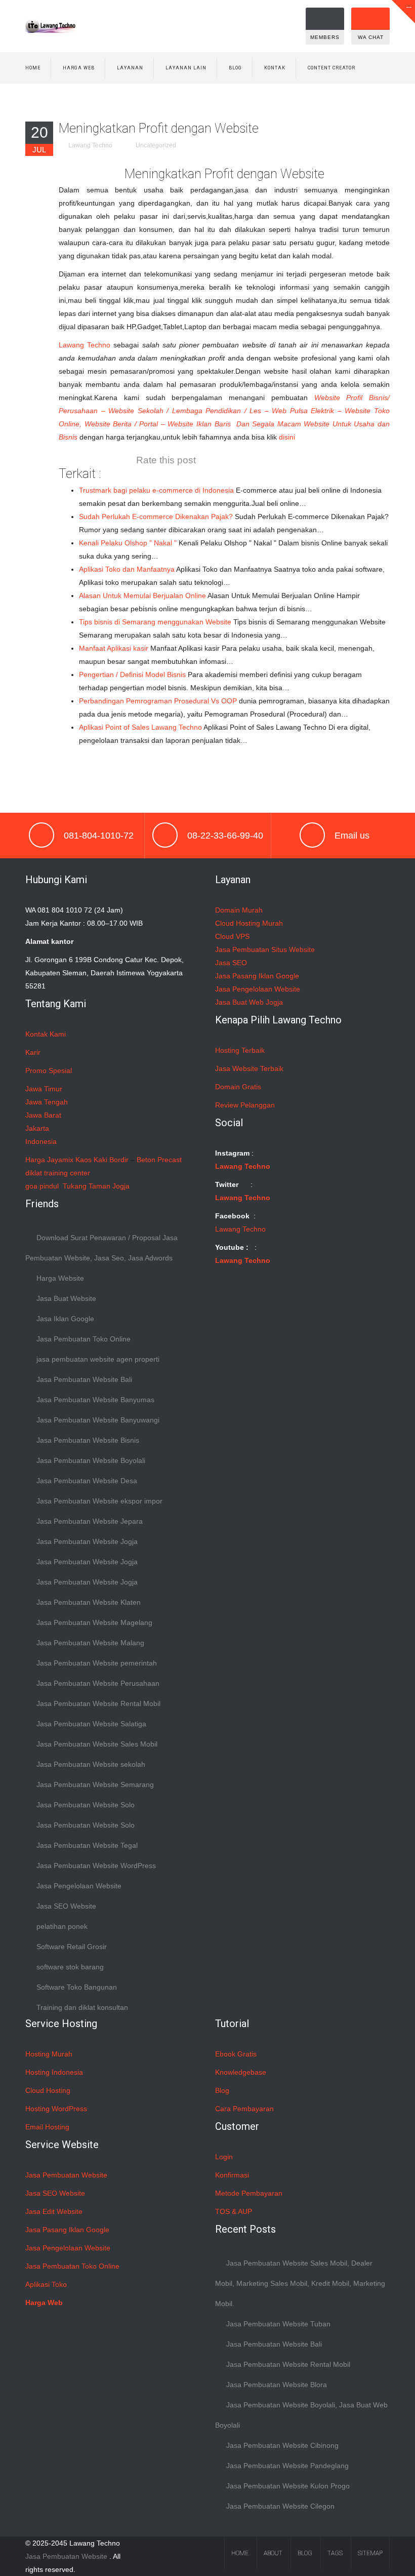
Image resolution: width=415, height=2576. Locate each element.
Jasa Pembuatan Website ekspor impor (99, 1501)
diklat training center (58, 1173)
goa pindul (42, 1186)
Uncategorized (156, 145)
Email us (352, 836)
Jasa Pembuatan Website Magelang (94, 1622)
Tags (335, 2553)
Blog (235, 68)
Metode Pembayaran (249, 2193)
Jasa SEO (231, 963)
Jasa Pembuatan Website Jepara (90, 1521)
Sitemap (370, 2553)
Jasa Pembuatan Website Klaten (89, 1602)
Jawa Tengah (47, 1102)
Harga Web (79, 68)
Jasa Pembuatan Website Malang (90, 1643)
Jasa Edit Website (54, 2211)
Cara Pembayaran (244, 2109)
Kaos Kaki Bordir (102, 1160)
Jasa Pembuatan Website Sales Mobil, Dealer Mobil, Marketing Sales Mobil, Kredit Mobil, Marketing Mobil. (300, 2283)
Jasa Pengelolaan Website (79, 1886)
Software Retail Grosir (72, 1947)
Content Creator (331, 68)
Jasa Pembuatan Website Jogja (87, 1541)
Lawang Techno (90, 145)
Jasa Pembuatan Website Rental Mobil (98, 1703)
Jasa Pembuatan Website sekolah (91, 1764)
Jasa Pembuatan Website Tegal (87, 1845)
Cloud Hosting (48, 2090)
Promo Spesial (49, 1071)
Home (33, 68)
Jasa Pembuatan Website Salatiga (91, 1724)
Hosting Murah (49, 2054)
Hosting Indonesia (54, 2072)
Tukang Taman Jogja (96, 1186)
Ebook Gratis (236, 2054)
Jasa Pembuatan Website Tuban (278, 2324)
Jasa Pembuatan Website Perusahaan (98, 1683)
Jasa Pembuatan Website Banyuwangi (98, 1420)
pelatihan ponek (62, 1926)
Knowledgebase (241, 2072)
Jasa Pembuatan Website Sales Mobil (97, 1744)
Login (224, 2157)
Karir (33, 1052)
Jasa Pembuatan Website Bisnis (88, 1440)
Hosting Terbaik (240, 1050)
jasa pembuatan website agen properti (98, 1359)
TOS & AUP (234, 2211)
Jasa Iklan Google (65, 1319)
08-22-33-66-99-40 (225, 836)
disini (287, 437)
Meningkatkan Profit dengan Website (159, 128)
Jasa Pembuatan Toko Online (84, 1339)
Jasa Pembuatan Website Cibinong (282, 2445)
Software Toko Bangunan (77, 1987)
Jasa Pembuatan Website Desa (87, 1481)
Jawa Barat (43, 1115)
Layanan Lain (186, 68)
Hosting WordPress (56, 2109)
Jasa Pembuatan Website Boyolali (91, 1460)
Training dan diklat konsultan (82, 2007)
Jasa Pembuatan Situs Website (265, 949)
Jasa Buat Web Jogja (249, 1002)
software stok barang (70, 1967)
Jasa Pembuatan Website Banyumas (95, 1400)
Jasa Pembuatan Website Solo (86, 1805)
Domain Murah (239, 910)
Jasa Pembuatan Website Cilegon (280, 2506)
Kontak (275, 68)
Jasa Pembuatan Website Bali (84, 1379)
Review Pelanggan (245, 1105)
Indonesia (41, 1141)
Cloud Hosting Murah (249, 923)
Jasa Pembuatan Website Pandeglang (287, 2466)
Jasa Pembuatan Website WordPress (96, 1866)
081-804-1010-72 (99, 836)
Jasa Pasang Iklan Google (257, 976)
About (273, 2553)
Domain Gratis (238, 1087)
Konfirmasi (232, 2175)
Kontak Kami (46, 1034)
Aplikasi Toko (46, 2284)
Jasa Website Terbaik (249, 1068)
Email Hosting (47, 2127)
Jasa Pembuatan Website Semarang (95, 1785)
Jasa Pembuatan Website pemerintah (97, 1663)
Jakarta (37, 1128)
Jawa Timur (44, 1089)
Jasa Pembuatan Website (66, 2175)
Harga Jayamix (49, 1160)
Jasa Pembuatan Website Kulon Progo (288, 2486)
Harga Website (60, 1278)
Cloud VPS (232, 936)
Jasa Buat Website (66, 1298)
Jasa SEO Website (66, 1906)
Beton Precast (159, 1160)
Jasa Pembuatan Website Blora (277, 2385)
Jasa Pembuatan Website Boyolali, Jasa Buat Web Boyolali (301, 2415)
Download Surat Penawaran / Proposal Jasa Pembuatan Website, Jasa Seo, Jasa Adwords (101, 1248)
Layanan (130, 68)
